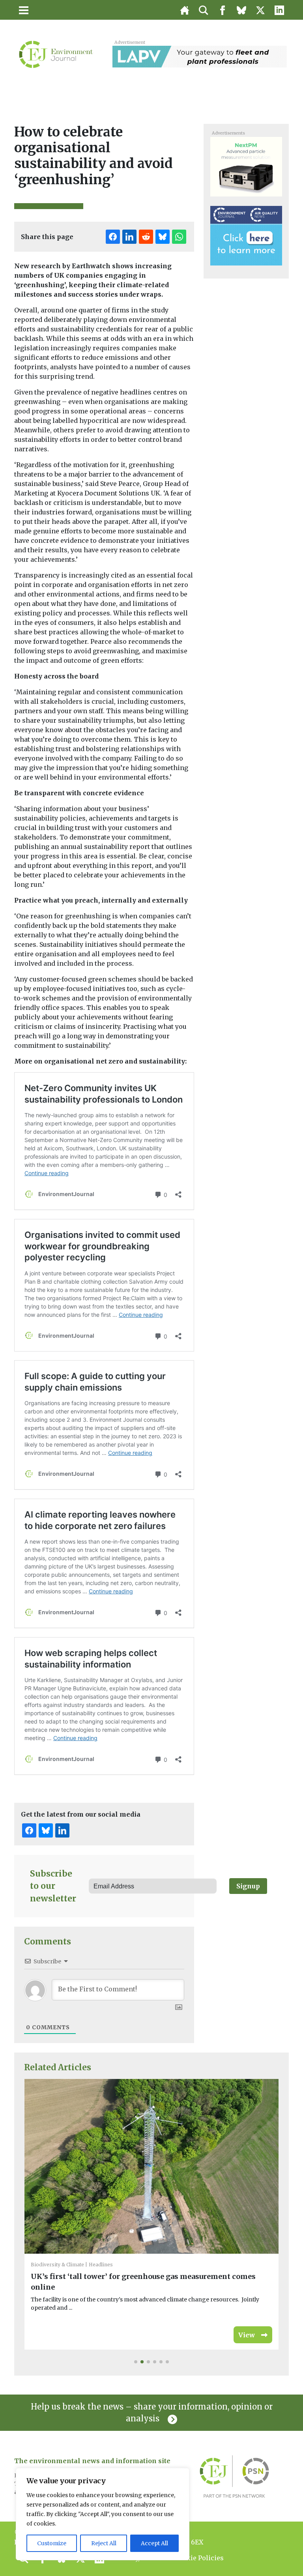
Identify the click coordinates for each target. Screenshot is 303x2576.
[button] (136, 2362)
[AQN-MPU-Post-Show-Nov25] (246, 166)
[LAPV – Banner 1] (200, 56)
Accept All (154, 2543)
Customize (52, 2543)
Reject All (104, 2543)
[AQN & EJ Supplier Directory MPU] (246, 235)
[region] (103, 2514)
